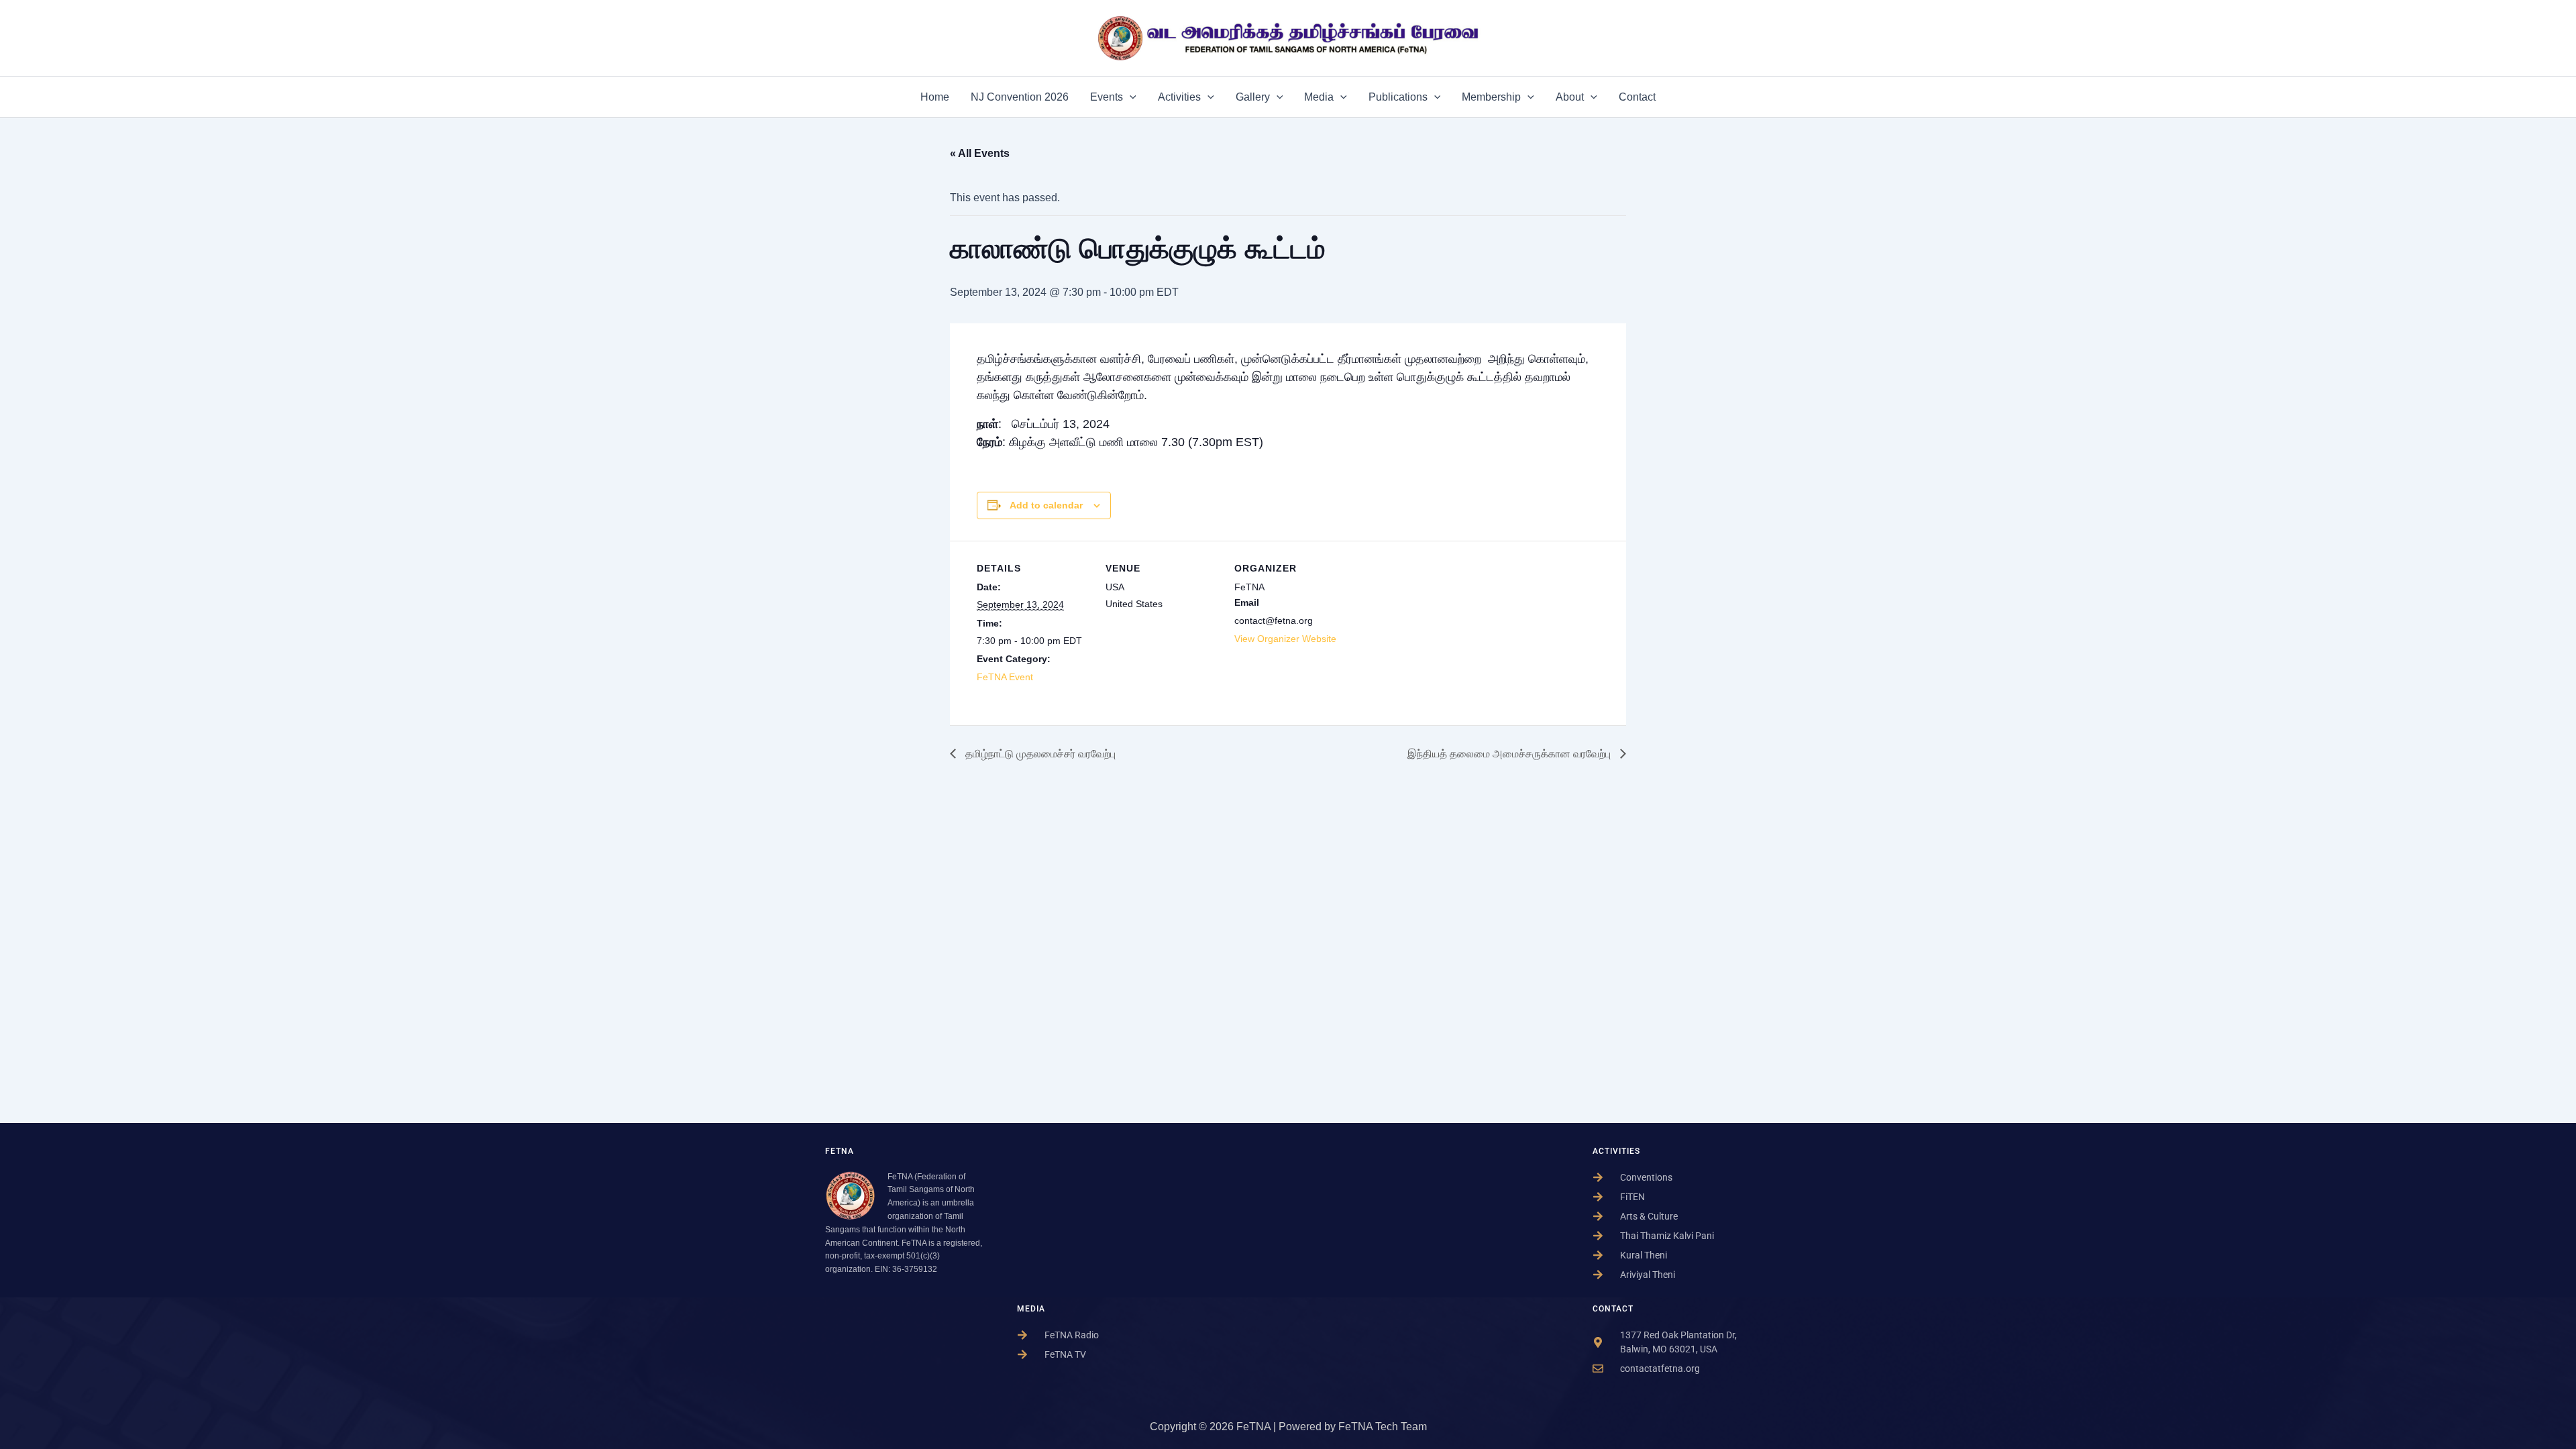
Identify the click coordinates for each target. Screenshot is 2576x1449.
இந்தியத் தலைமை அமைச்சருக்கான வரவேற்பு (1510, 754)
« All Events (980, 153)
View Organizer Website (1285, 639)
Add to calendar (1046, 505)
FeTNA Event (1005, 677)
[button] (1130, 97)
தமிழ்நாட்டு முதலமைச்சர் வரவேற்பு (1039, 754)
